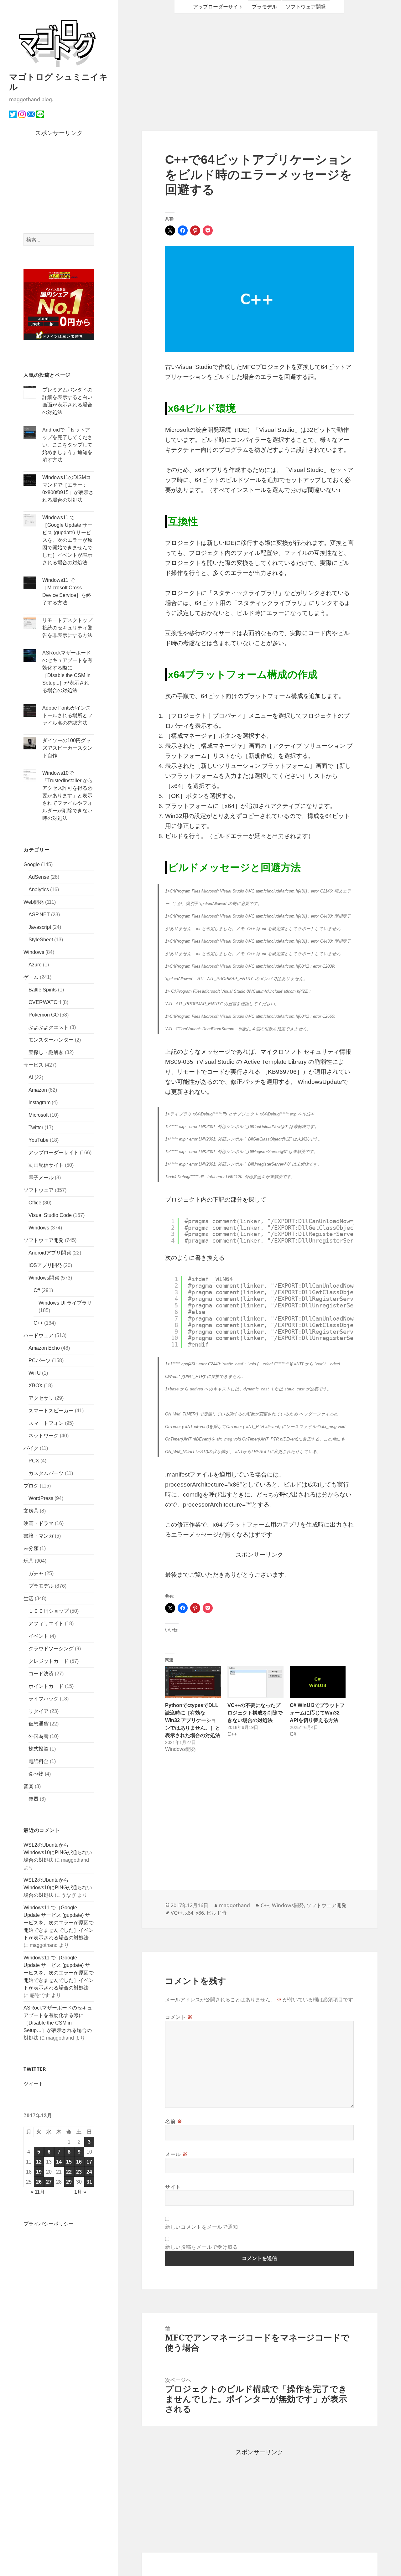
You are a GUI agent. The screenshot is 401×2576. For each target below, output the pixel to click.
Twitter (36, 1128)
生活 (29, 1598)
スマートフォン (46, 1423)
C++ (38, 1323)
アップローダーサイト (54, 1153)
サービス (34, 1065)
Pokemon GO (44, 1015)
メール (176, 2154)
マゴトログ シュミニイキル (58, 82)
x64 (189, 1913)
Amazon (38, 1090)
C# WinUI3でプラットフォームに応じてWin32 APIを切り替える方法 (317, 1713)
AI (31, 1077)
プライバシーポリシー (49, 2224)
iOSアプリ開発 (45, 1265)
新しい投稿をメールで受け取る (202, 2247)
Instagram (39, 1102)
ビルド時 (216, 1913)
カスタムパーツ (46, 1473)
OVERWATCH (45, 1002)
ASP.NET (39, 915)
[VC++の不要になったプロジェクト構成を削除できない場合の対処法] (255, 1682)
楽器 (34, 1799)
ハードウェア (39, 1335)
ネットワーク (44, 1436)
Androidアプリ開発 (50, 1253)
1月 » (80, 2192)
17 (89, 2162)
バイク (31, 1448)
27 (49, 2182)
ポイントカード (46, 1686)
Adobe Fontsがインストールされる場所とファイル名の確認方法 (67, 715)
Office (35, 1203)
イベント (39, 1636)
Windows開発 (44, 1278)
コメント (179, 2017)
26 (39, 2182)
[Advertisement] (59, 186)
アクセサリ (41, 1398)
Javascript (40, 927)
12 (39, 2162)
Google (32, 864)
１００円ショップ (49, 1611)
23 (79, 2172)
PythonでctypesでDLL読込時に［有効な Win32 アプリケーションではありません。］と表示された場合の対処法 (193, 1720)
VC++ (177, 1913)
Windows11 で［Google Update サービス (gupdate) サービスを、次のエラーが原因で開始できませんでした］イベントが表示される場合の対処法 (67, 540)
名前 (174, 2121)
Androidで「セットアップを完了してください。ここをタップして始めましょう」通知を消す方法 (67, 445)
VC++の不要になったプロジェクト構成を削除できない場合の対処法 (255, 1713)
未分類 (31, 1548)
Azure (35, 965)
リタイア (39, 1711)
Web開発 (34, 902)
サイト (173, 2187)
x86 (200, 1913)
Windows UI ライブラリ (65, 1303)
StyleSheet (41, 940)
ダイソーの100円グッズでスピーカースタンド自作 (67, 748)
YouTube (39, 1140)
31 (89, 2182)
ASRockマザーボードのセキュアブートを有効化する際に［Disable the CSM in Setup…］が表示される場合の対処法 (58, 2023)
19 (39, 2172)
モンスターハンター (51, 1040)
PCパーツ (40, 1360)
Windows (34, 952)
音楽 (29, 1786)
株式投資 (39, 1749)
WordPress (41, 1498)
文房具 (31, 1511)
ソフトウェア (39, 1190)
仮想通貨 (39, 1724)
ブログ (31, 1486)
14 (59, 2162)
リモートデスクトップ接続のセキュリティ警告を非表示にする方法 (67, 628)
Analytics (39, 890)
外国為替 (39, 1736)
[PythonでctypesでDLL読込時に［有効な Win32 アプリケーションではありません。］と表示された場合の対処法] (193, 1682)
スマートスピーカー (51, 1411)
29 (69, 2182)
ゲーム (31, 977)
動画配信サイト (46, 1165)
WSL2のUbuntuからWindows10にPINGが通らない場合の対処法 (58, 1852)
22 (69, 2172)
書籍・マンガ (39, 1536)
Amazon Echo (44, 1348)
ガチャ (36, 1573)
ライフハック (44, 1699)
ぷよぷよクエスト (49, 1027)
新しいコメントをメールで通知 (202, 2227)
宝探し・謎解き (46, 1052)
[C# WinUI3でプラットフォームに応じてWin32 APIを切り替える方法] (318, 1682)
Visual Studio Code (50, 1215)
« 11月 (38, 2192)
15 (69, 2162)
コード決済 (41, 1674)
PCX (34, 1461)
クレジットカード (49, 1661)
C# (37, 1290)
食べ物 (36, 1774)
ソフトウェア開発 (44, 1240)
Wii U (35, 1373)
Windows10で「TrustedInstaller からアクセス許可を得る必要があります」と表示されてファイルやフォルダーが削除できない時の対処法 (68, 796)
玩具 (29, 1561)
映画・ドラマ (39, 1523)
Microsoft (39, 1115)
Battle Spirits (43, 990)
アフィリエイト (46, 1624)
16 (79, 2162)
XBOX (36, 1386)
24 (89, 2172)
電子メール (41, 1178)
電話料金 (39, 1761)
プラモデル (41, 1586)
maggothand (234, 1905)
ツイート (34, 2084)
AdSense (39, 877)
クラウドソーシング (51, 1649)
